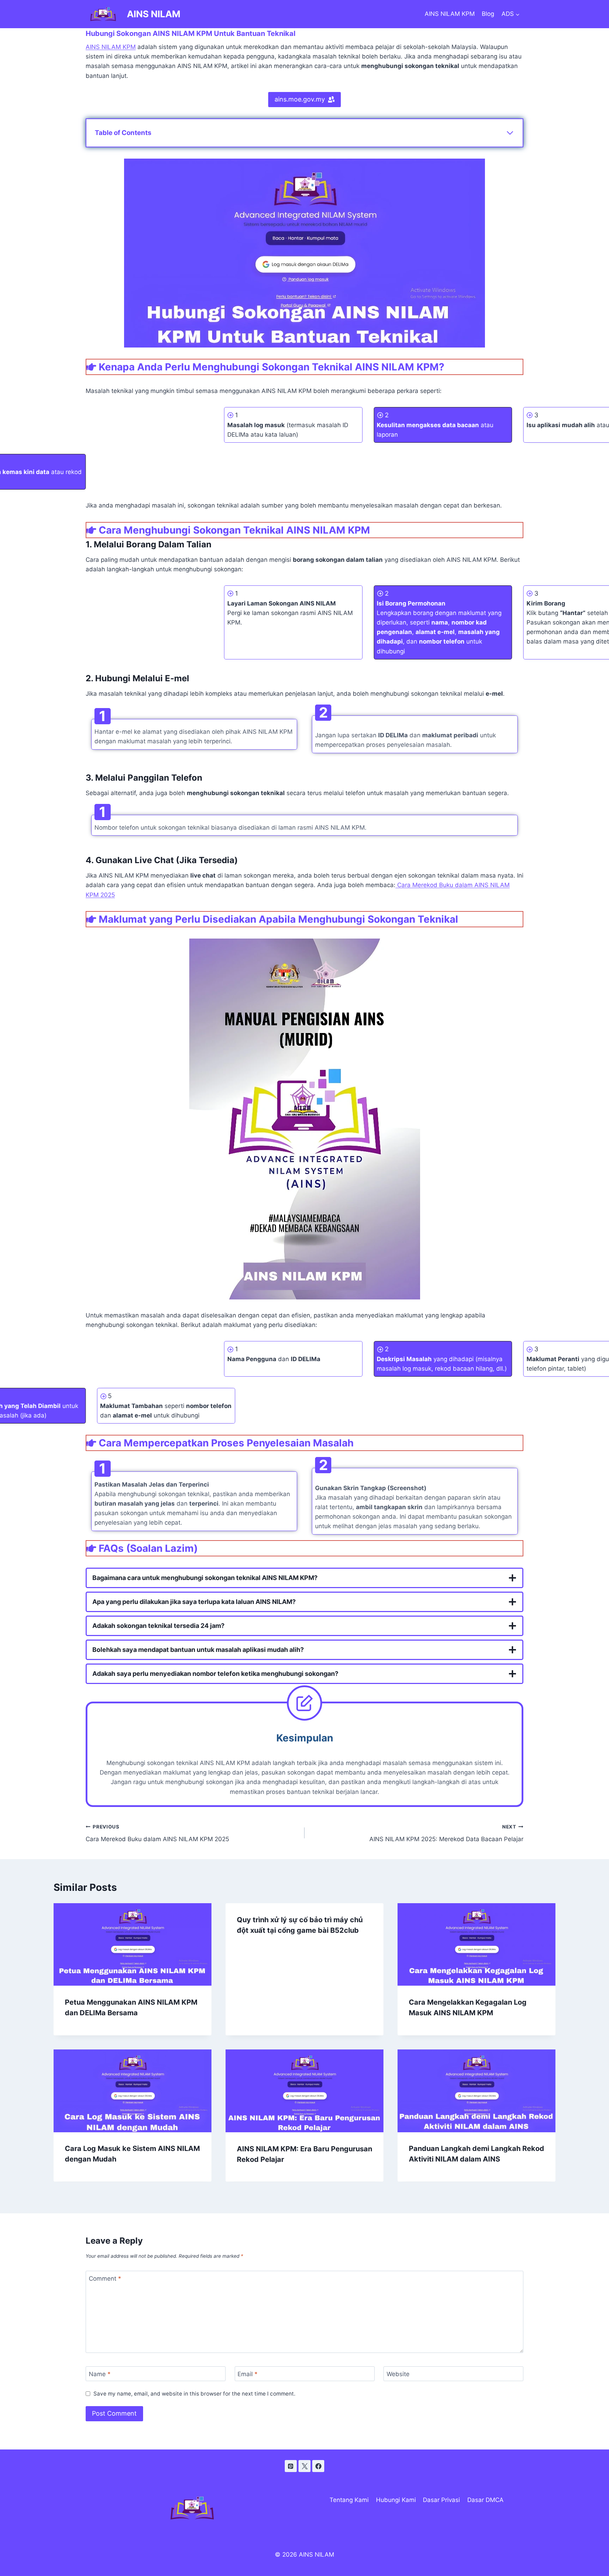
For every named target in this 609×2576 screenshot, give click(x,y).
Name (100, 2374)
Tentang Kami (349, 2500)
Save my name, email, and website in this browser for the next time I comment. (194, 2394)
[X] (304, 2466)
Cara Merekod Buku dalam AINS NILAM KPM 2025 (157, 1833)
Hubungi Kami (396, 2500)
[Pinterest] (291, 2466)
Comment (105, 2279)
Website (398, 2374)
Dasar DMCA (485, 2500)
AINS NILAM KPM (450, 14)
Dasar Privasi (441, 2500)
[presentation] (133, 1944)
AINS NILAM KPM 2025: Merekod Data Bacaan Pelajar (446, 1833)
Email (248, 2374)
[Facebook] (318, 2466)
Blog (488, 14)
